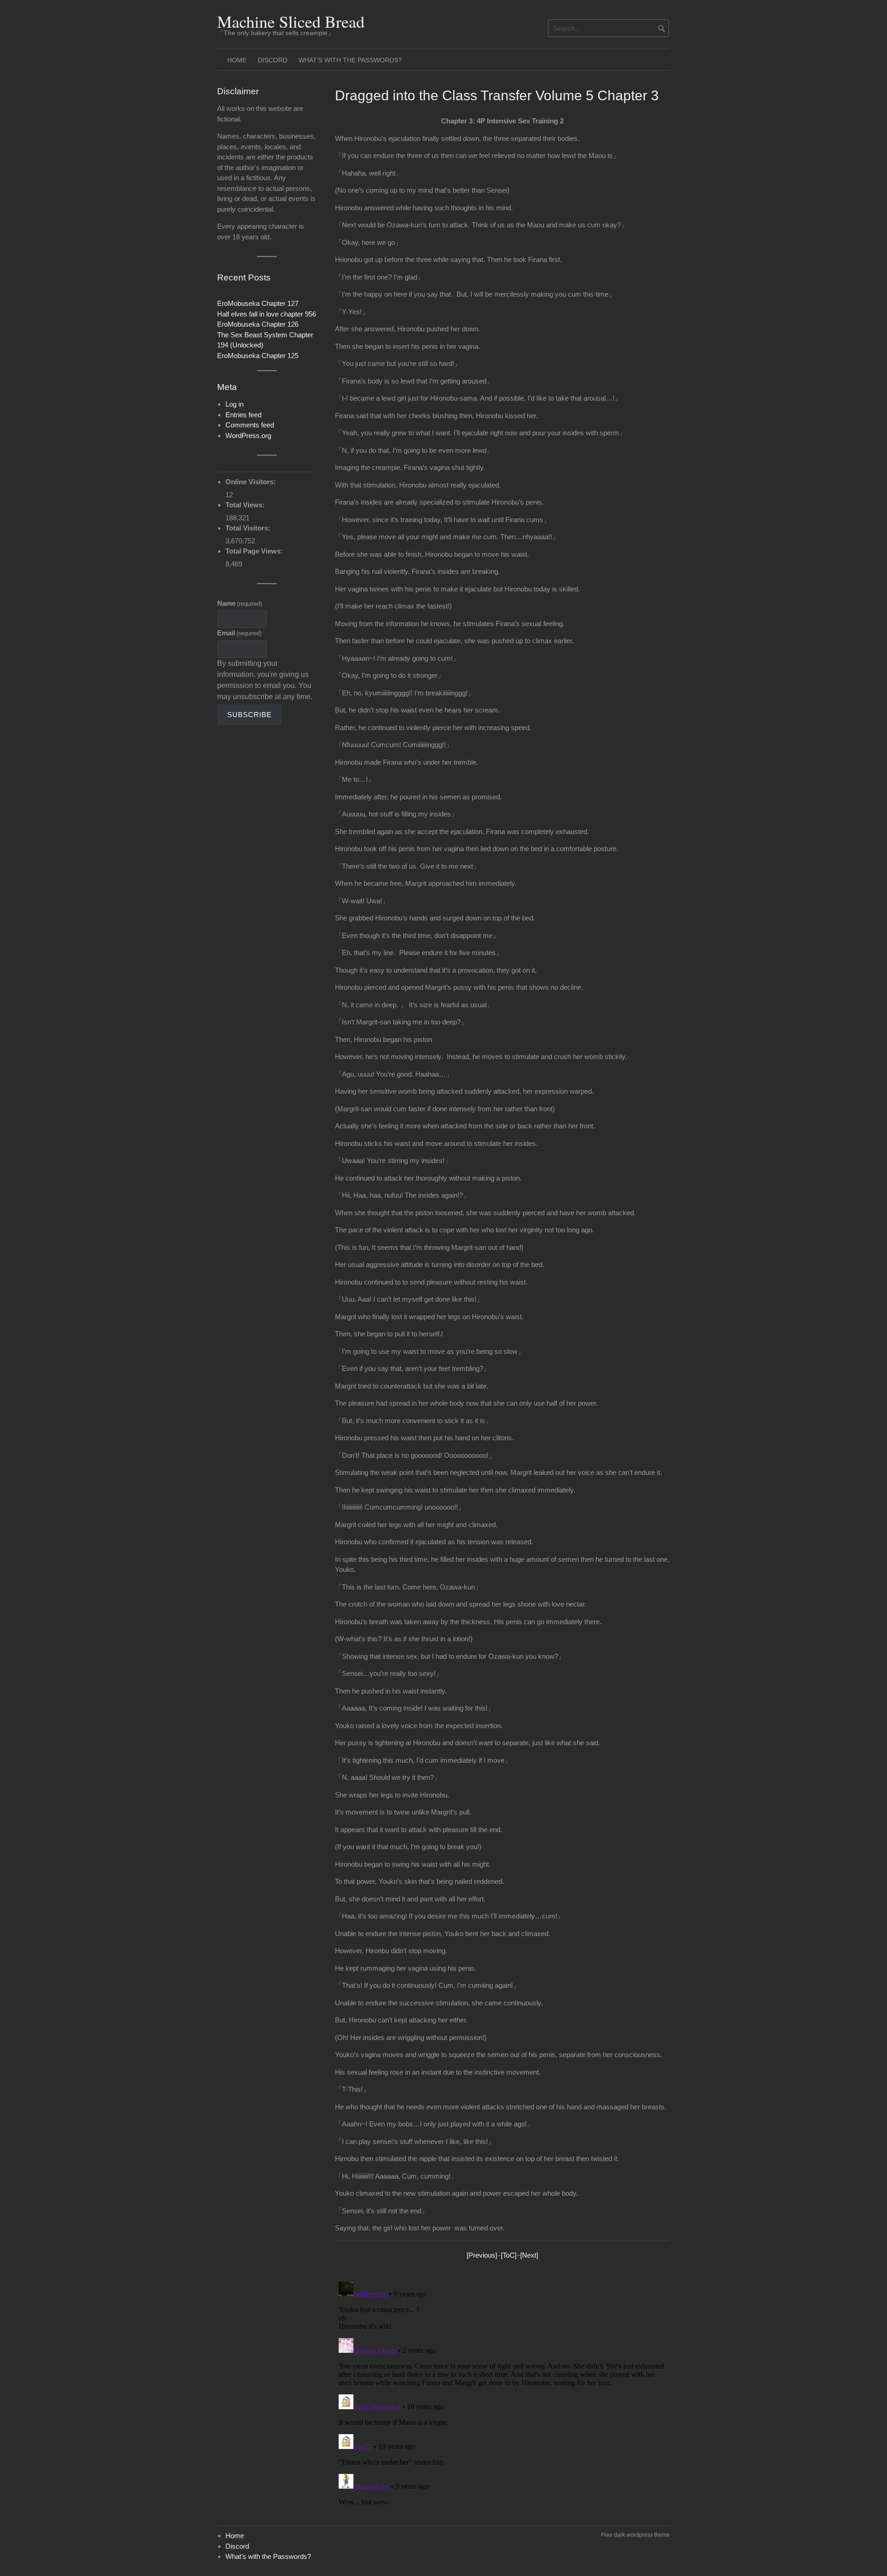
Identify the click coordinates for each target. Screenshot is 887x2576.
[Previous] (482, 2255)
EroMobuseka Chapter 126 (258, 324)
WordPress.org (248, 435)
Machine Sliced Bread (291, 21)
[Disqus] (502, 2393)
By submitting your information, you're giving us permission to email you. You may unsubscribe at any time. (265, 680)
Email (239, 633)
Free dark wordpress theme (635, 2535)
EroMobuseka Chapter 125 (258, 356)
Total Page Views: (255, 551)
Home (237, 60)
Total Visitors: (249, 528)
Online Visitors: (252, 482)
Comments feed (250, 425)
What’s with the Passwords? (350, 60)
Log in (234, 404)
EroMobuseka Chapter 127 (258, 303)
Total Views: (246, 505)
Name (240, 603)
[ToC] (509, 2255)
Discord (273, 60)
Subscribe (249, 715)
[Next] (529, 2255)
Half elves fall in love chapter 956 (267, 314)
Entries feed (243, 415)
